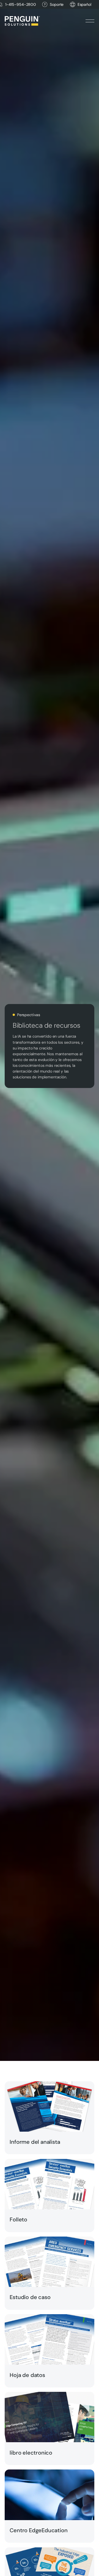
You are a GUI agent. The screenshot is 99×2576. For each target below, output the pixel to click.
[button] (84, 5)
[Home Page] (22, 21)
